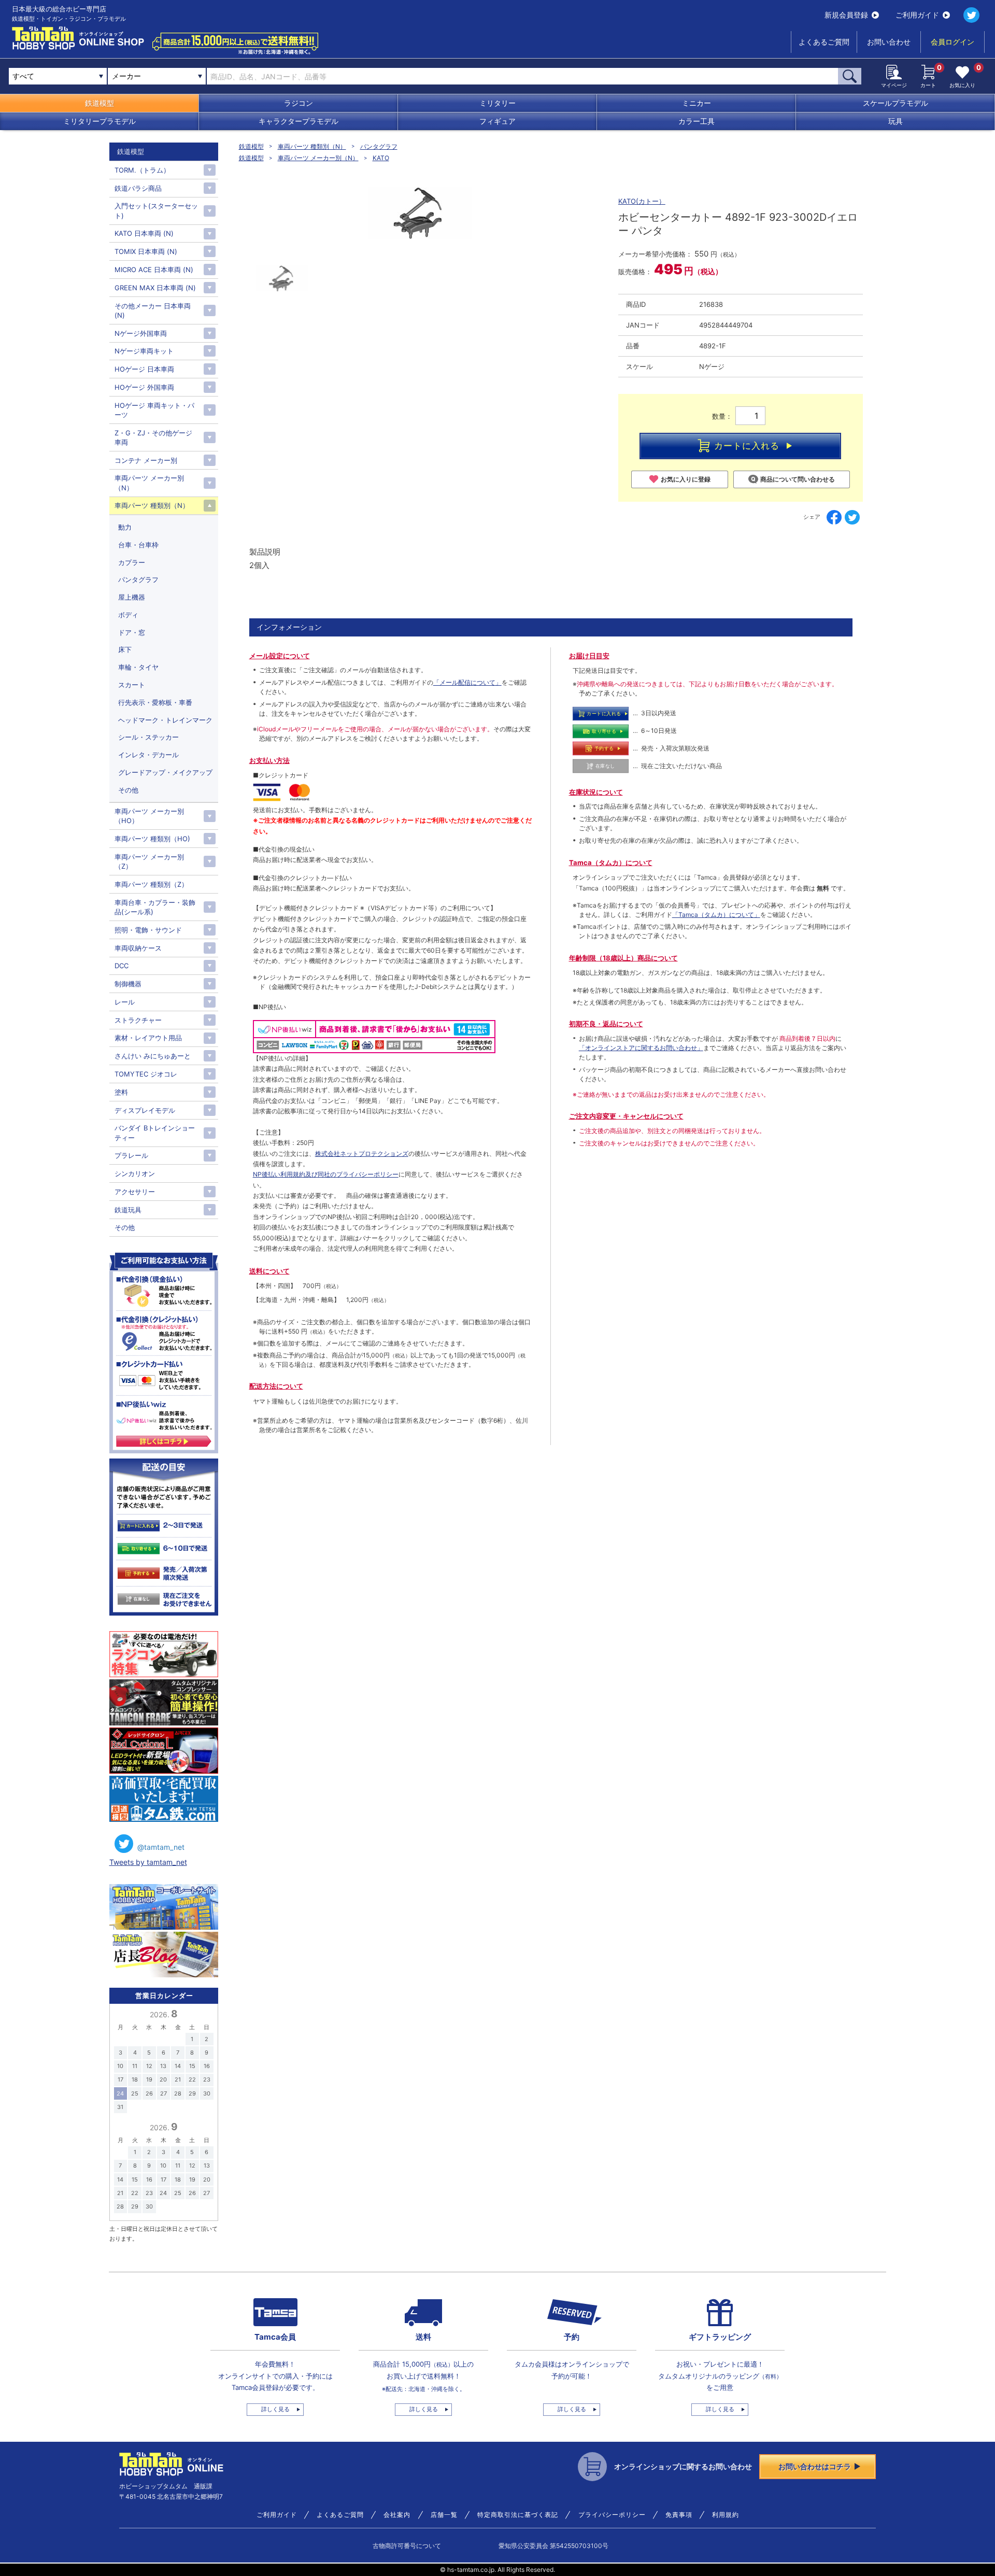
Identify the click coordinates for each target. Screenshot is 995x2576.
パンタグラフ (379, 146)
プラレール (131, 1155)
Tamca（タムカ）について (611, 862)
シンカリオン (135, 1173)
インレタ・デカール (148, 755)
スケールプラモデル (895, 103)
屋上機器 (132, 597)
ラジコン (298, 103)
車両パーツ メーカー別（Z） (149, 861)
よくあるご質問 (824, 42)
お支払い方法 (269, 760)
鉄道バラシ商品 (138, 188)
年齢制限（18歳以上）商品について (623, 958)
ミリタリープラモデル (99, 121)
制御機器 (128, 984)
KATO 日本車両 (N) (144, 233)
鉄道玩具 (128, 1210)
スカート (132, 685)
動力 (125, 527)
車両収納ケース (138, 948)
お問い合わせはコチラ (815, 2466)
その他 (128, 790)
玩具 (895, 121)
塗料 (121, 1092)
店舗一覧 (444, 2515)
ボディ (128, 615)
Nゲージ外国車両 (141, 333)
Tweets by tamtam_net (148, 1862)
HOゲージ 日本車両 (144, 369)
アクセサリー (135, 1192)
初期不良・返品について (606, 1024)
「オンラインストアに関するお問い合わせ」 (641, 1048)
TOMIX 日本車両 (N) (146, 251)
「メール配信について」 (467, 682)
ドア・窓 (132, 632)
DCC (122, 966)
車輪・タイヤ (138, 667)
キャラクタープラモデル (298, 121)
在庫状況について (596, 792)
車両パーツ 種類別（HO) (152, 839)
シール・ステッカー (148, 737)
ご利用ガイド (917, 15)
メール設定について (280, 656)
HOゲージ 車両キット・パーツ (154, 410)
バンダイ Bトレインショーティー (155, 1133)
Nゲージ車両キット (144, 351)
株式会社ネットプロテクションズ (362, 1153)
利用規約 (726, 2515)
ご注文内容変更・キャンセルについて (626, 1116)
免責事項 (679, 2515)
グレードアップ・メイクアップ (165, 772)
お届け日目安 (589, 656)
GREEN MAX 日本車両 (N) (155, 288)
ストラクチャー (138, 1020)
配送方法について (276, 1386)
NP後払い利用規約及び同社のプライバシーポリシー (326, 1174)
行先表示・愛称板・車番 (155, 702)
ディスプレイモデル (145, 1110)
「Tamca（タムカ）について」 (716, 915)
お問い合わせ (889, 42)
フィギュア (497, 121)
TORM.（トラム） (142, 170)
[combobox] (157, 76)
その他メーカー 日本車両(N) (153, 310)
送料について (269, 1271)
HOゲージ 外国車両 (144, 387)
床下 (125, 649)
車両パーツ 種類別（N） (312, 146)
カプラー (132, 562)
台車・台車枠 (138, 545)
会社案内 (397, 2515)
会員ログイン (953, 42)
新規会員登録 (846, 15)
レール (125, 1002)
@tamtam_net (161, 1847)
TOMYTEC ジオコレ (146, 1074)
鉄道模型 (99, 103)
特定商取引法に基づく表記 (518, 2515)
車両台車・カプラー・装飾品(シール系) (155, 907)
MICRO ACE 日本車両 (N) (154, 270)
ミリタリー (497, 103)
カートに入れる (747, 446)
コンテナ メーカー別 (146, 460)
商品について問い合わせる (798, 479)
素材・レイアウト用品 (148, 1038)
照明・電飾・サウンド (148, 930)
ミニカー (696, 103)
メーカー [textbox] (126, 76)
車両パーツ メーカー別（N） (318, 158)
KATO (381, 158)
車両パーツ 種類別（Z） (151, 884)
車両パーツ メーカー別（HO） (149, 816)
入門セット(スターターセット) (156, 210)
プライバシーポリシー (612, 2515)
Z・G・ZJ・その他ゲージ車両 (153, 437)
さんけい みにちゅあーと (153, 1056)
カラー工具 (696, 121)
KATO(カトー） (642, 201)
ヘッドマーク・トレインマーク (165, 720)
